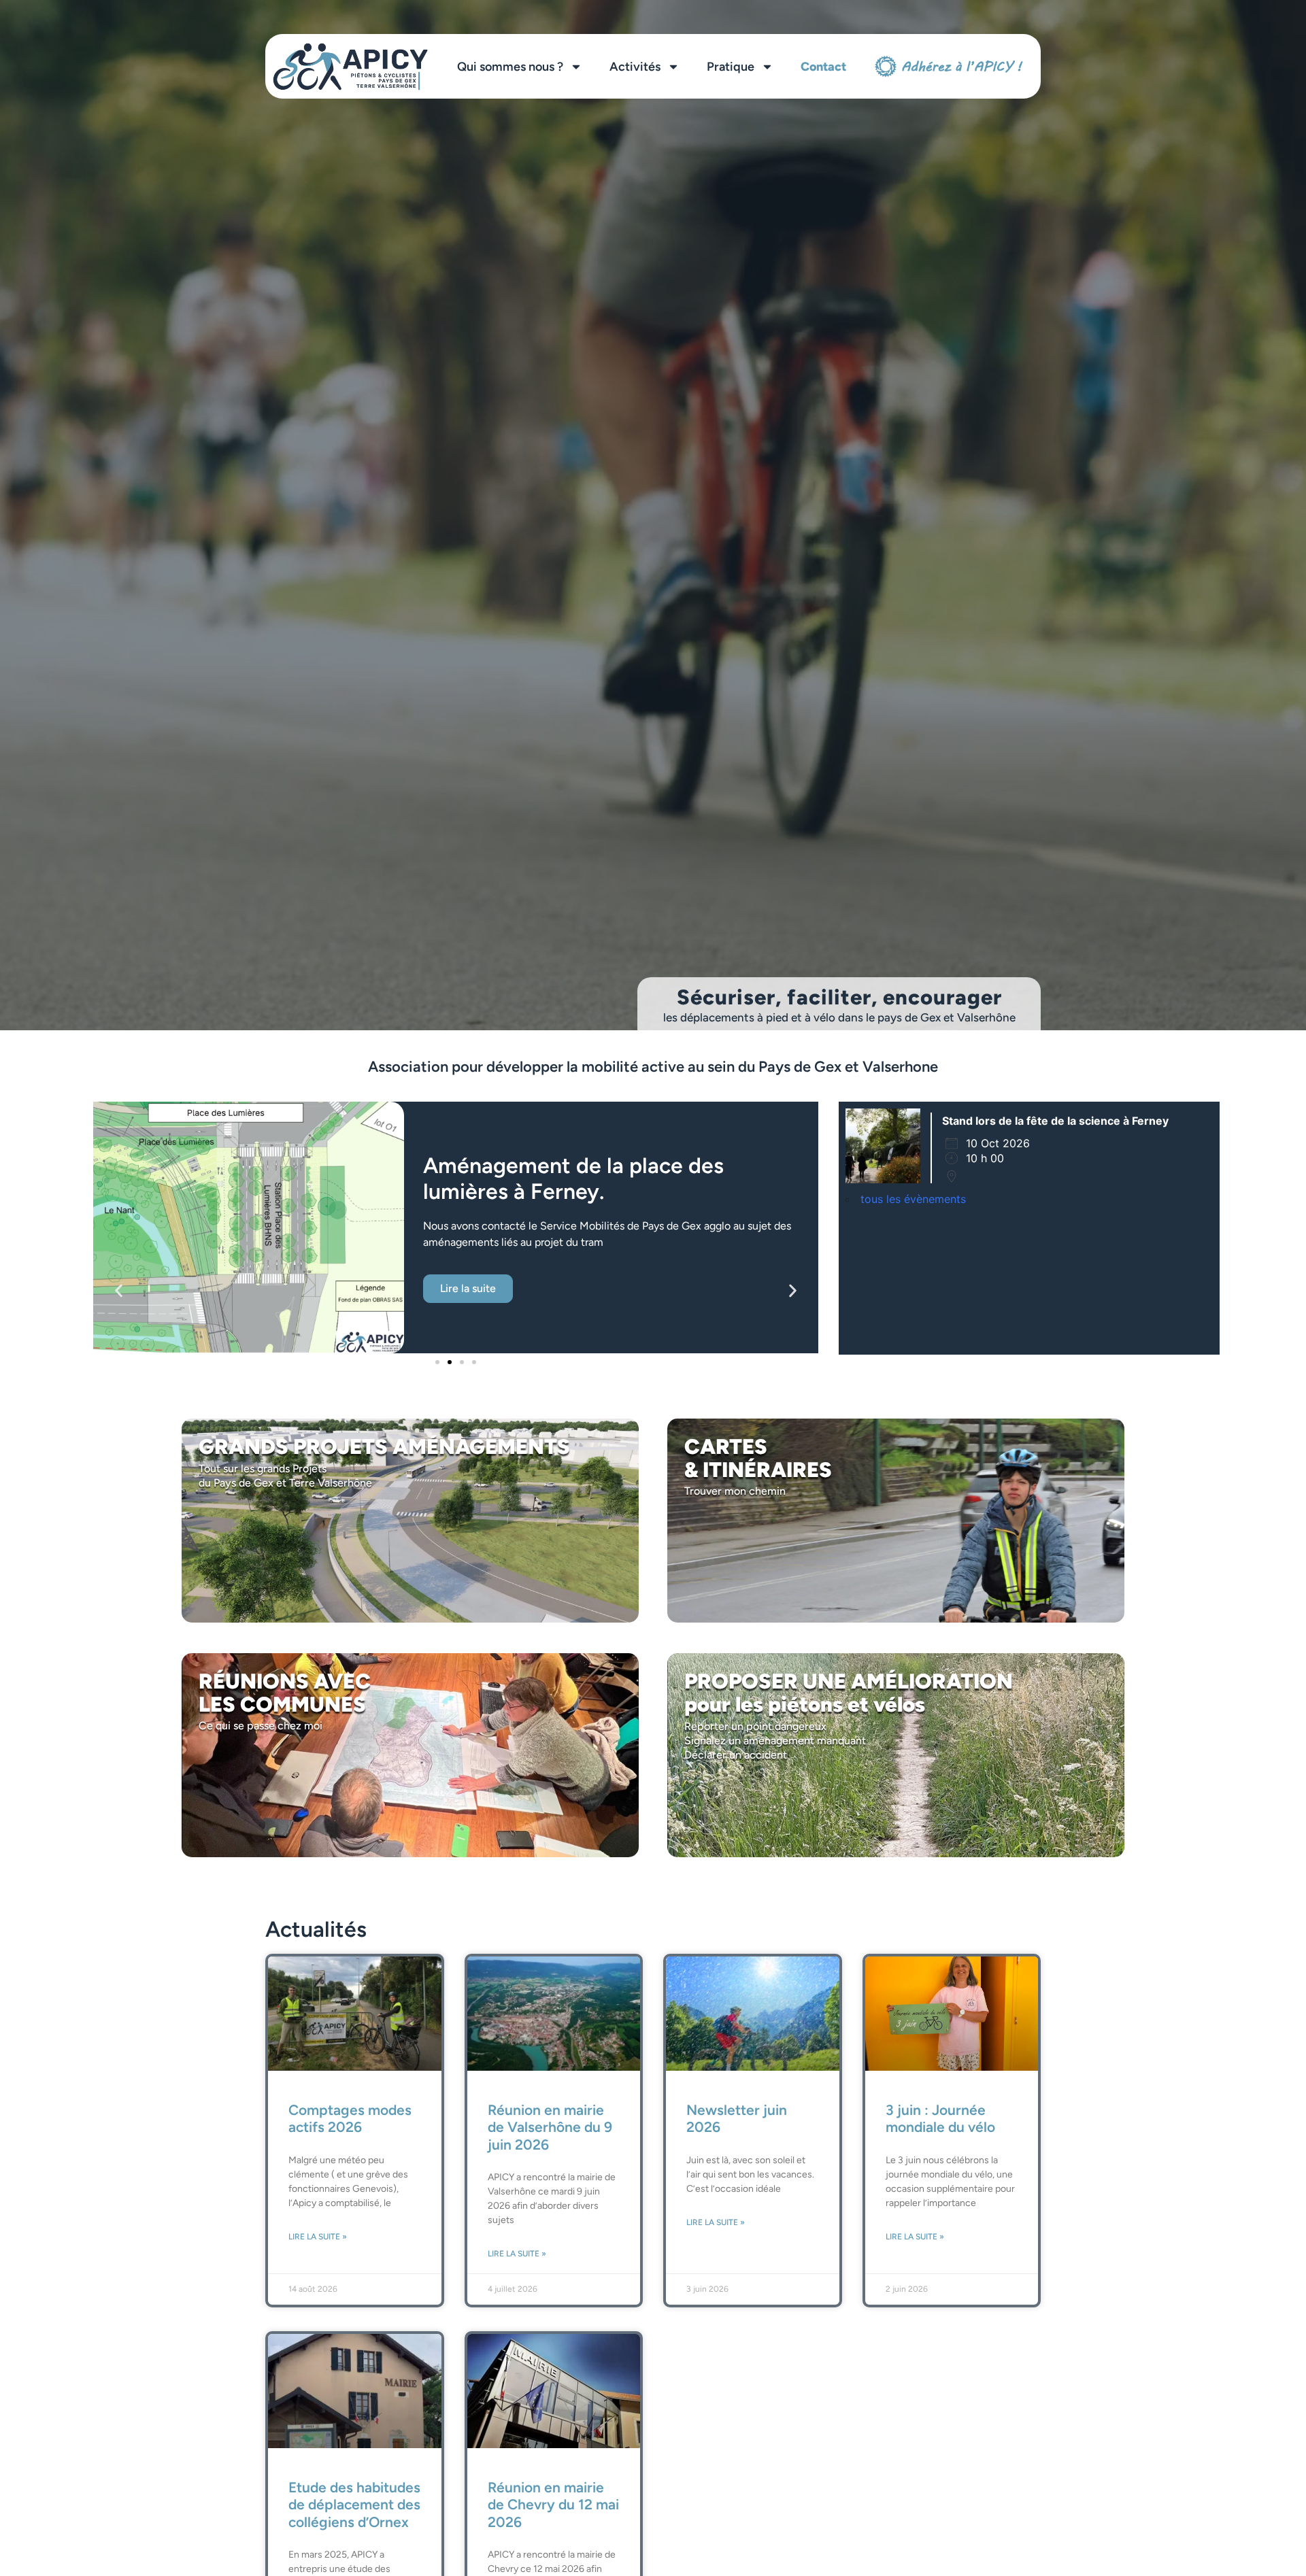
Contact (823, 67)
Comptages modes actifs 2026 (350, 2118)
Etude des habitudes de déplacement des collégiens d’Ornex (354, 2504)
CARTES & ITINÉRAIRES (758, 1458)
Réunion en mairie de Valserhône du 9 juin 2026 (550, 2127)
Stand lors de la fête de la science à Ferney (1055, 1121)
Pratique (731, 67)
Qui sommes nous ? (510, 67)
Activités (635, 67)
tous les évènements (913, 1199)
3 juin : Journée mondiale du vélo (940, 2118)
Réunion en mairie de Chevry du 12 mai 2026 (553, 2504)
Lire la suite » (318, 2237)
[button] (119, 1291)
